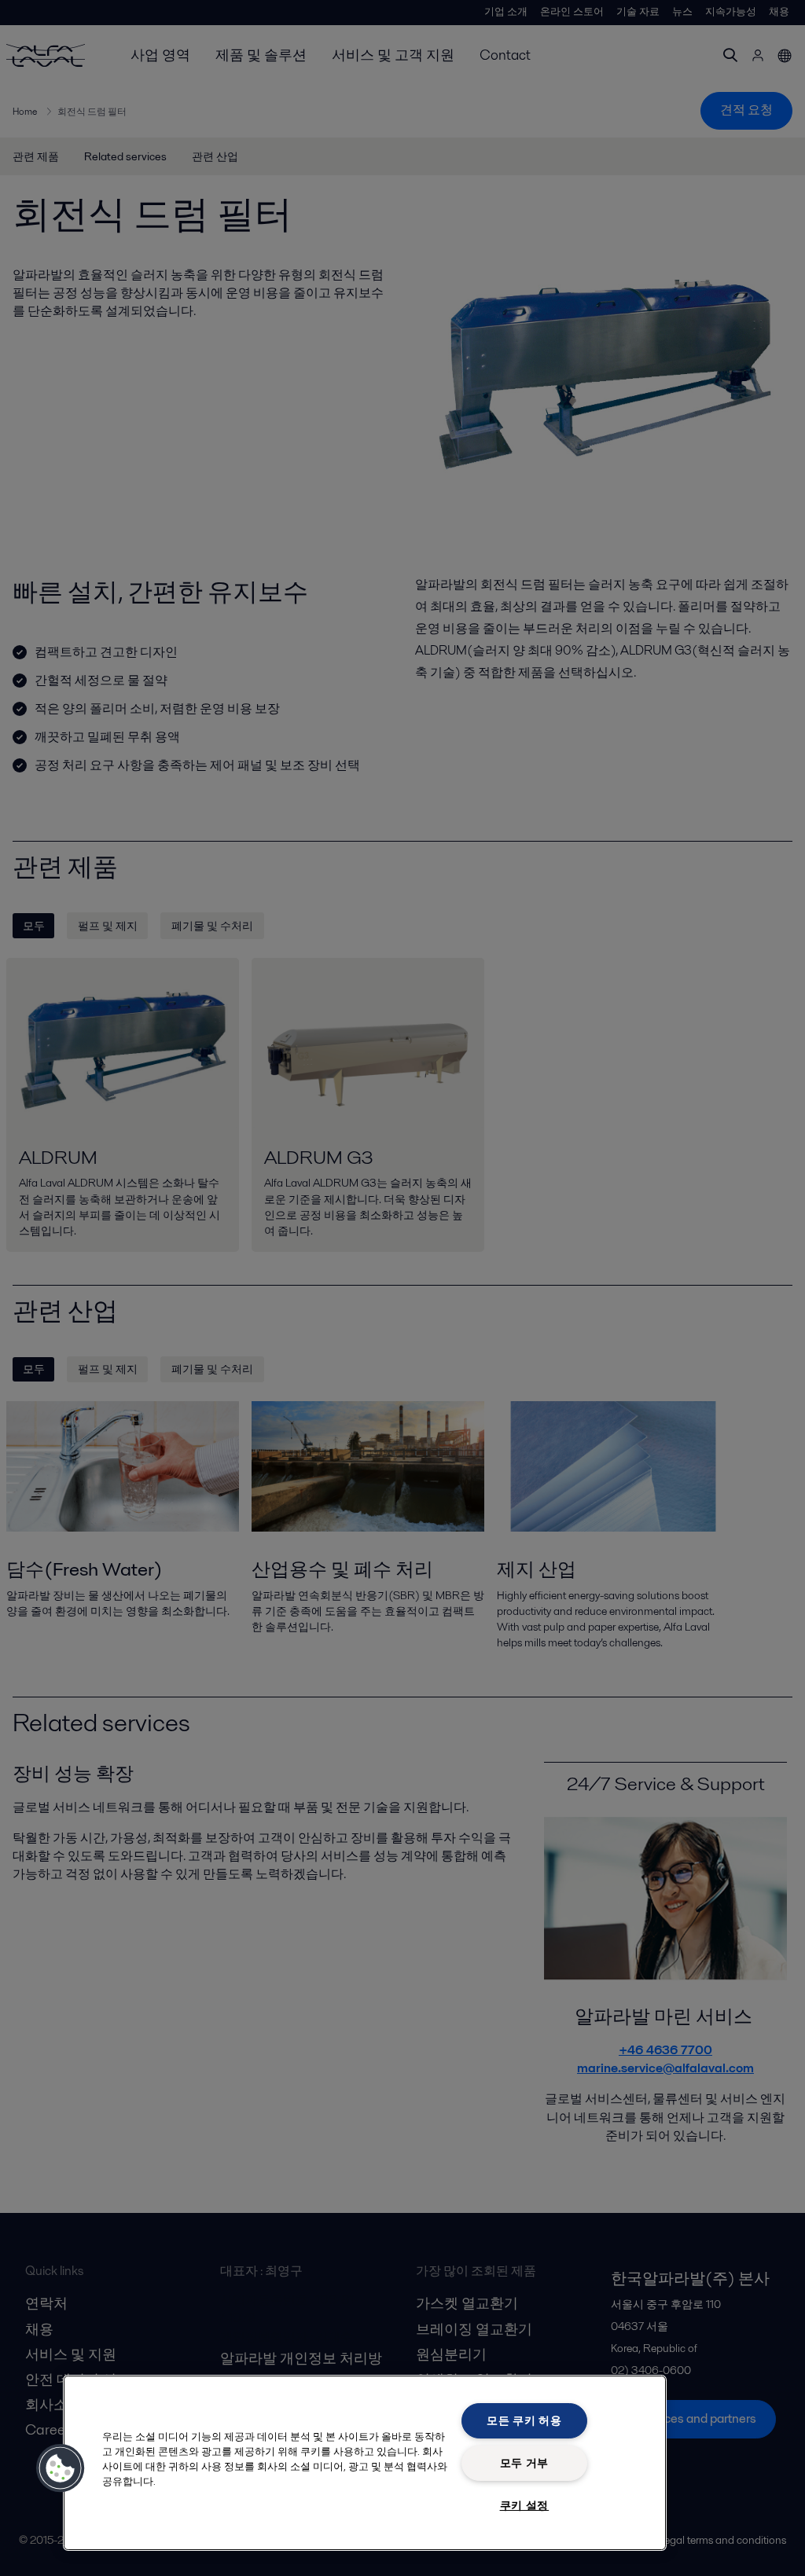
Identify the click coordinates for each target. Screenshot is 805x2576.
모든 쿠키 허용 (524, 2420)
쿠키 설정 (525, 2505)
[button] (61, 2468)
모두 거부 (525, 2463)
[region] (365, 2463)
